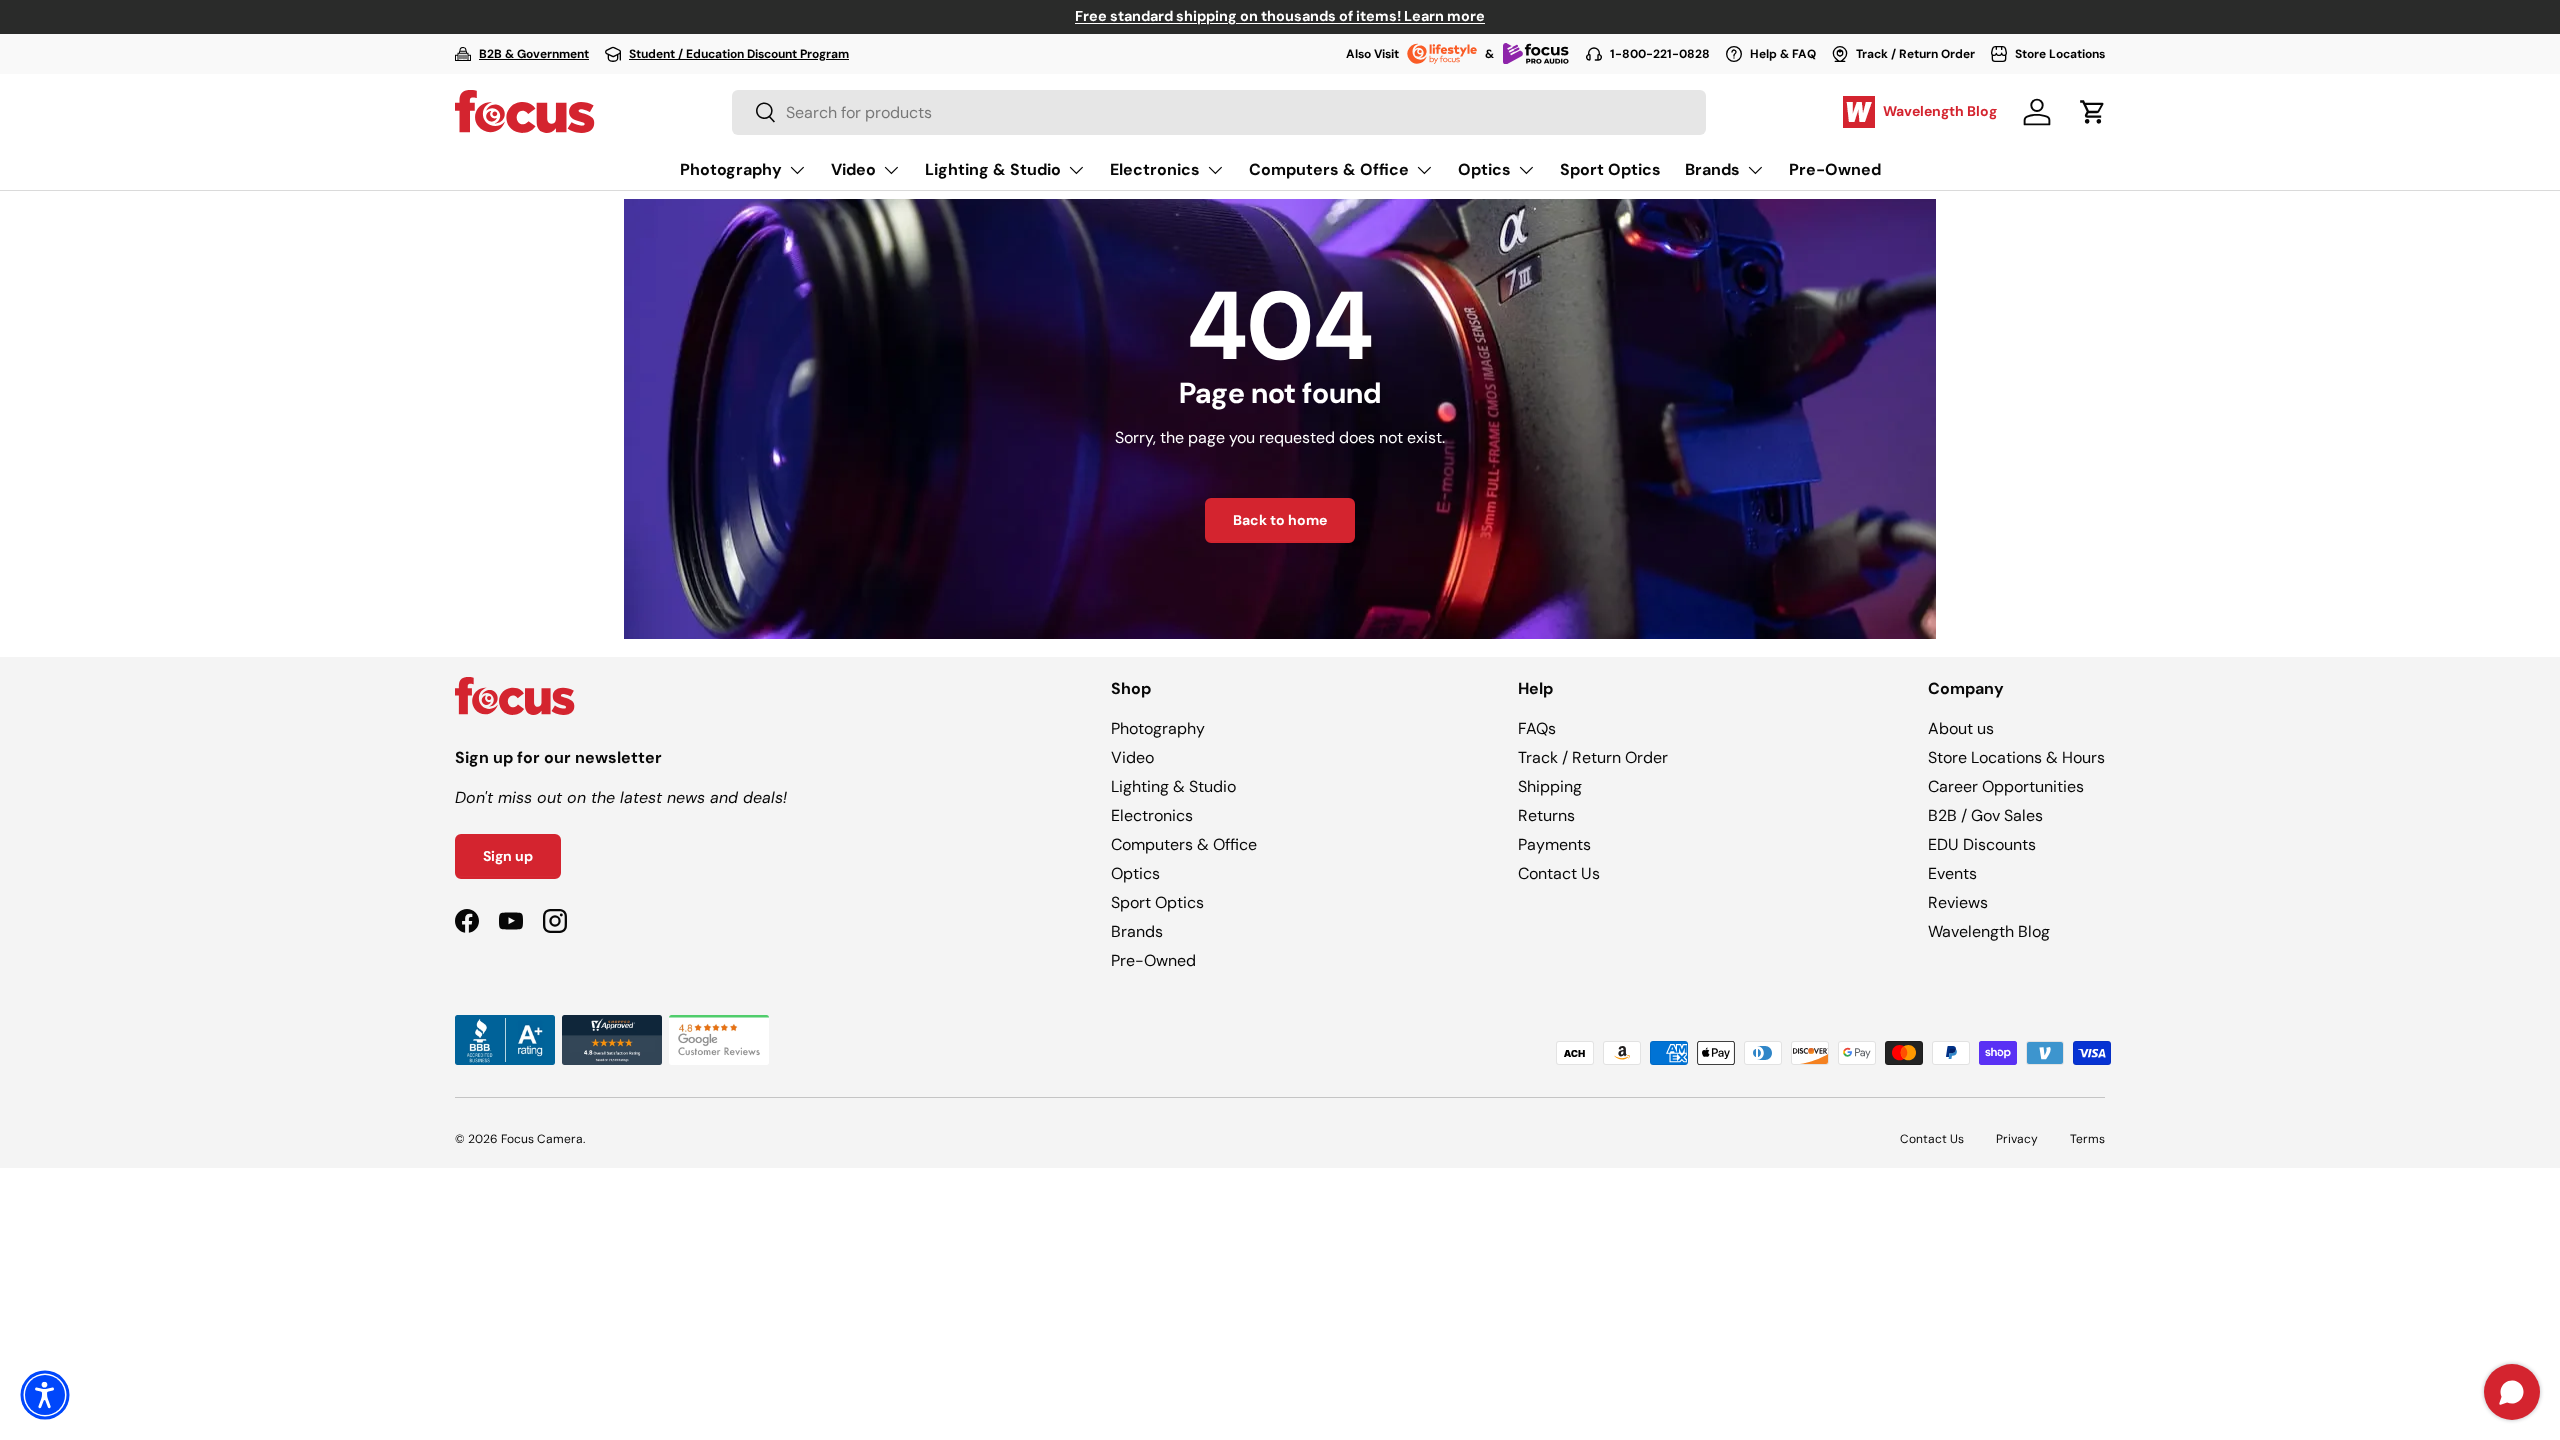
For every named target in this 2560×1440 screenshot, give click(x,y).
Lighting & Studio (993, 169)
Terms (2087, 1139)
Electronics (1155, 169)
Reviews (1958, 902)
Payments (1554, 844)
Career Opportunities (2006, 786)
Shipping (1550, 786)
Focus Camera (542, 1139)
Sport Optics (1610, 169)
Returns (1546, 815)
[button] (2093, 112)
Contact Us (1559, 873)
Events (1952, 873)
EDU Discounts (1982, 844)
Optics (1484, 169)
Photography (731, 169)
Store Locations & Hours (2016, 757)
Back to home (1280, 520)
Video (853, 169)
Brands (1712, 169)
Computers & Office (1329, 169)
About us (1961, 728)
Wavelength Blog (1989, 931)
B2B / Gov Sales (1985, 815)
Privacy (2017, 1139)
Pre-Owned (1835, 169)
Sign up (508, 856)
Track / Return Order (1593, 757)
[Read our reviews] (505, 1026)
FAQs (1537, 728)
